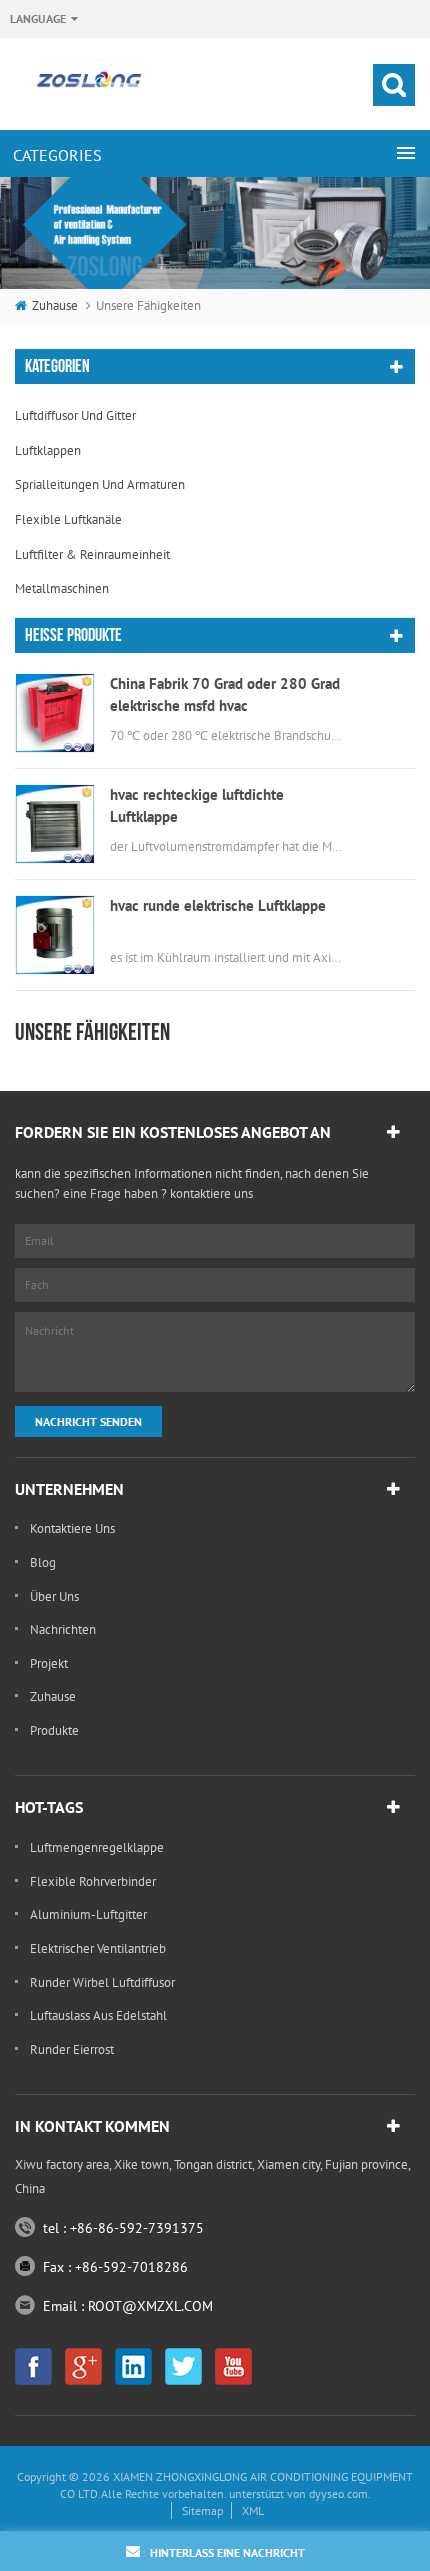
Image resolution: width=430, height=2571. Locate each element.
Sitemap (202, 2510)
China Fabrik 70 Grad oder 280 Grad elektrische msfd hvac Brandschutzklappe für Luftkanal (225, 695)
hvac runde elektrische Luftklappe (218, 905)
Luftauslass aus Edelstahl (98, 2015)
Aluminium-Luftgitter (88, 1914)
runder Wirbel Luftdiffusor (102, 1982)
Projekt (49, 1663)
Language (38, 18)
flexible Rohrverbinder (93, 1881)
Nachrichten (63, 1629)
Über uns (54, 1596)
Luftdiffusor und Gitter (75, 415)
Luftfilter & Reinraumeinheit (92, 554)
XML (253, 2510)
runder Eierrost (72, 2049)
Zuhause (55, 305)
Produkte (54, 1730)
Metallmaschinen (62, 588)
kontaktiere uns (72, 1528)
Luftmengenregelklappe (97, 1847)
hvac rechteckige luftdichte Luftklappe (197, 805)
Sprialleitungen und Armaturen (100, 484)
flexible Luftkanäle (68, 519)
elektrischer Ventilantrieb (98, 1948)
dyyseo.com (338, 2493)
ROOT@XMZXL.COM (150, 2306)
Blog (43, 1562)
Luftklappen (48, 450)
